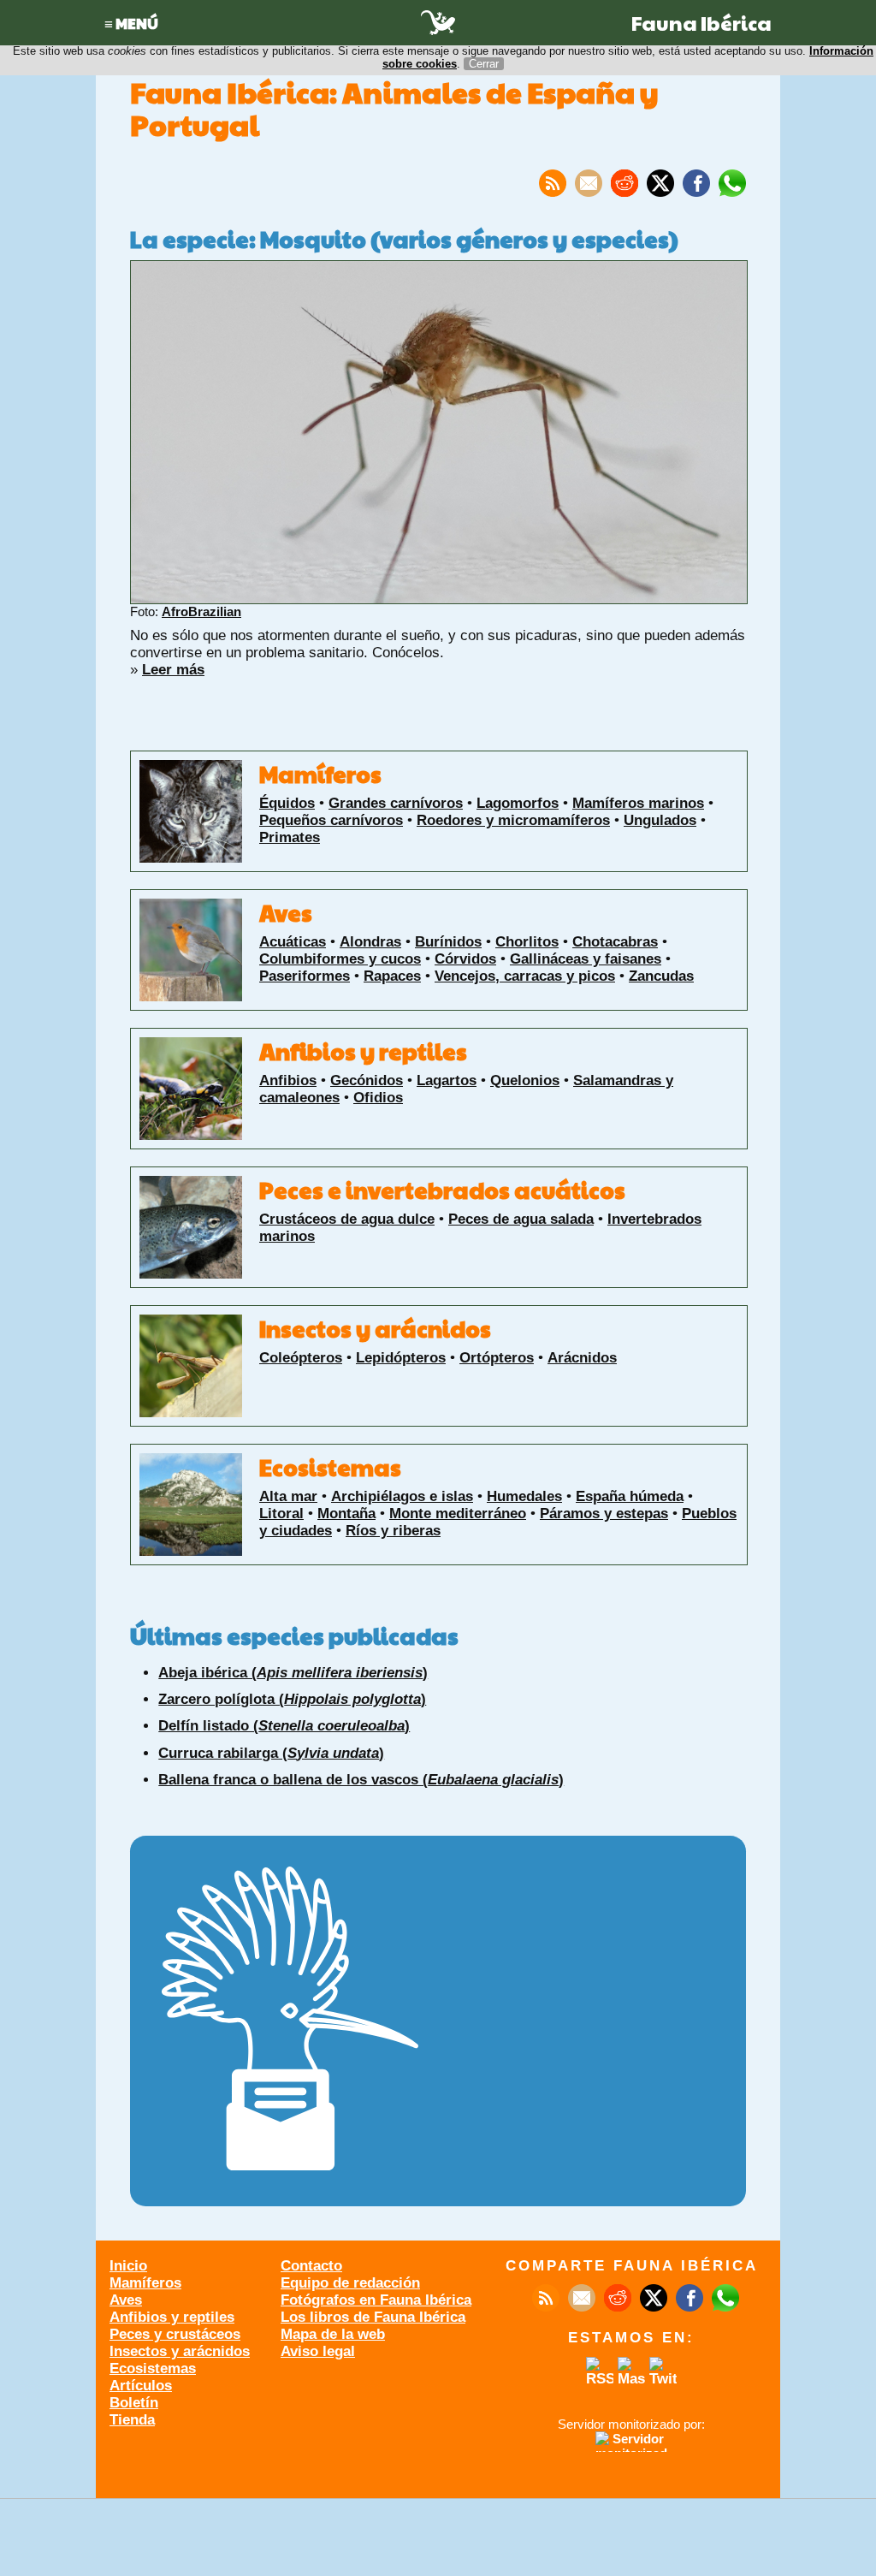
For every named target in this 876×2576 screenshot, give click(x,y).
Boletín (134, 2403)
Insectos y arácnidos (375, 1328)
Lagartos (447, 1080)
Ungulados (660, 820)
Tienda (132, 2420)
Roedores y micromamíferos (513, 820)
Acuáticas (293, 942)
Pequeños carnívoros (331, 820)
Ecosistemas (330, 1467)
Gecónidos (367, 1080)
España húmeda (630, 1496)
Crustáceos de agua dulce (347, 1219)
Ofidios (378, 1098)
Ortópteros (497, 1358)
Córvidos (465, 959)
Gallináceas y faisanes (586, 959)
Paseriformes (305, 976)
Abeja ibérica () (293, 1673)
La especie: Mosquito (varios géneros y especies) (404, 239)
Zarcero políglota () (292, 1699)
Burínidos (448, 942)
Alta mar (288, 1496)
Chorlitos (527, 942)
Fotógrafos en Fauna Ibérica (376, 2300)
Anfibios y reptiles (363, 1051)
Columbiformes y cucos (340, 959)
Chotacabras (615, 942)
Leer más (173, 670)
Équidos (287, 803)
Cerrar (484, 64)
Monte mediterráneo (458, 1514)
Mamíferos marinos (638, 803)
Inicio (128, 2266)
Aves (286, 912)
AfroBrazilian (201, 611)
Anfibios (288, 1080)
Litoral (281, 1514)
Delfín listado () (284, 1726)
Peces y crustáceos (175, 2334)
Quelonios (525, 1080)
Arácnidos (582, 1358)
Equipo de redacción (350, 2283)
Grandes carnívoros (396, 803)
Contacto (311, 2266)
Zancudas (661, 976)
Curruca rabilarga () (271, 1753)
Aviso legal (318, 2351)
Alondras (370, 942)
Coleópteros (301, 1358)
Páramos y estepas (604, 1514)
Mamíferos (320, 774)
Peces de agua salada (521, 1219)
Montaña (346, 1514)
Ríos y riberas (393, 1531)
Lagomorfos (518, 803)
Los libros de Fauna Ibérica (373, 2317)
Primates (290, 837)
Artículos (141, 2386)
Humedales (524, 1496)
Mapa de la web (333, 2334)
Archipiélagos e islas (402, 1496)
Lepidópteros (401, 1358)
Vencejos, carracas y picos (525, 976)
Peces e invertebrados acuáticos (442, 1190)
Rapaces (392, 976)
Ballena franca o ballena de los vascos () (361, 1780)
